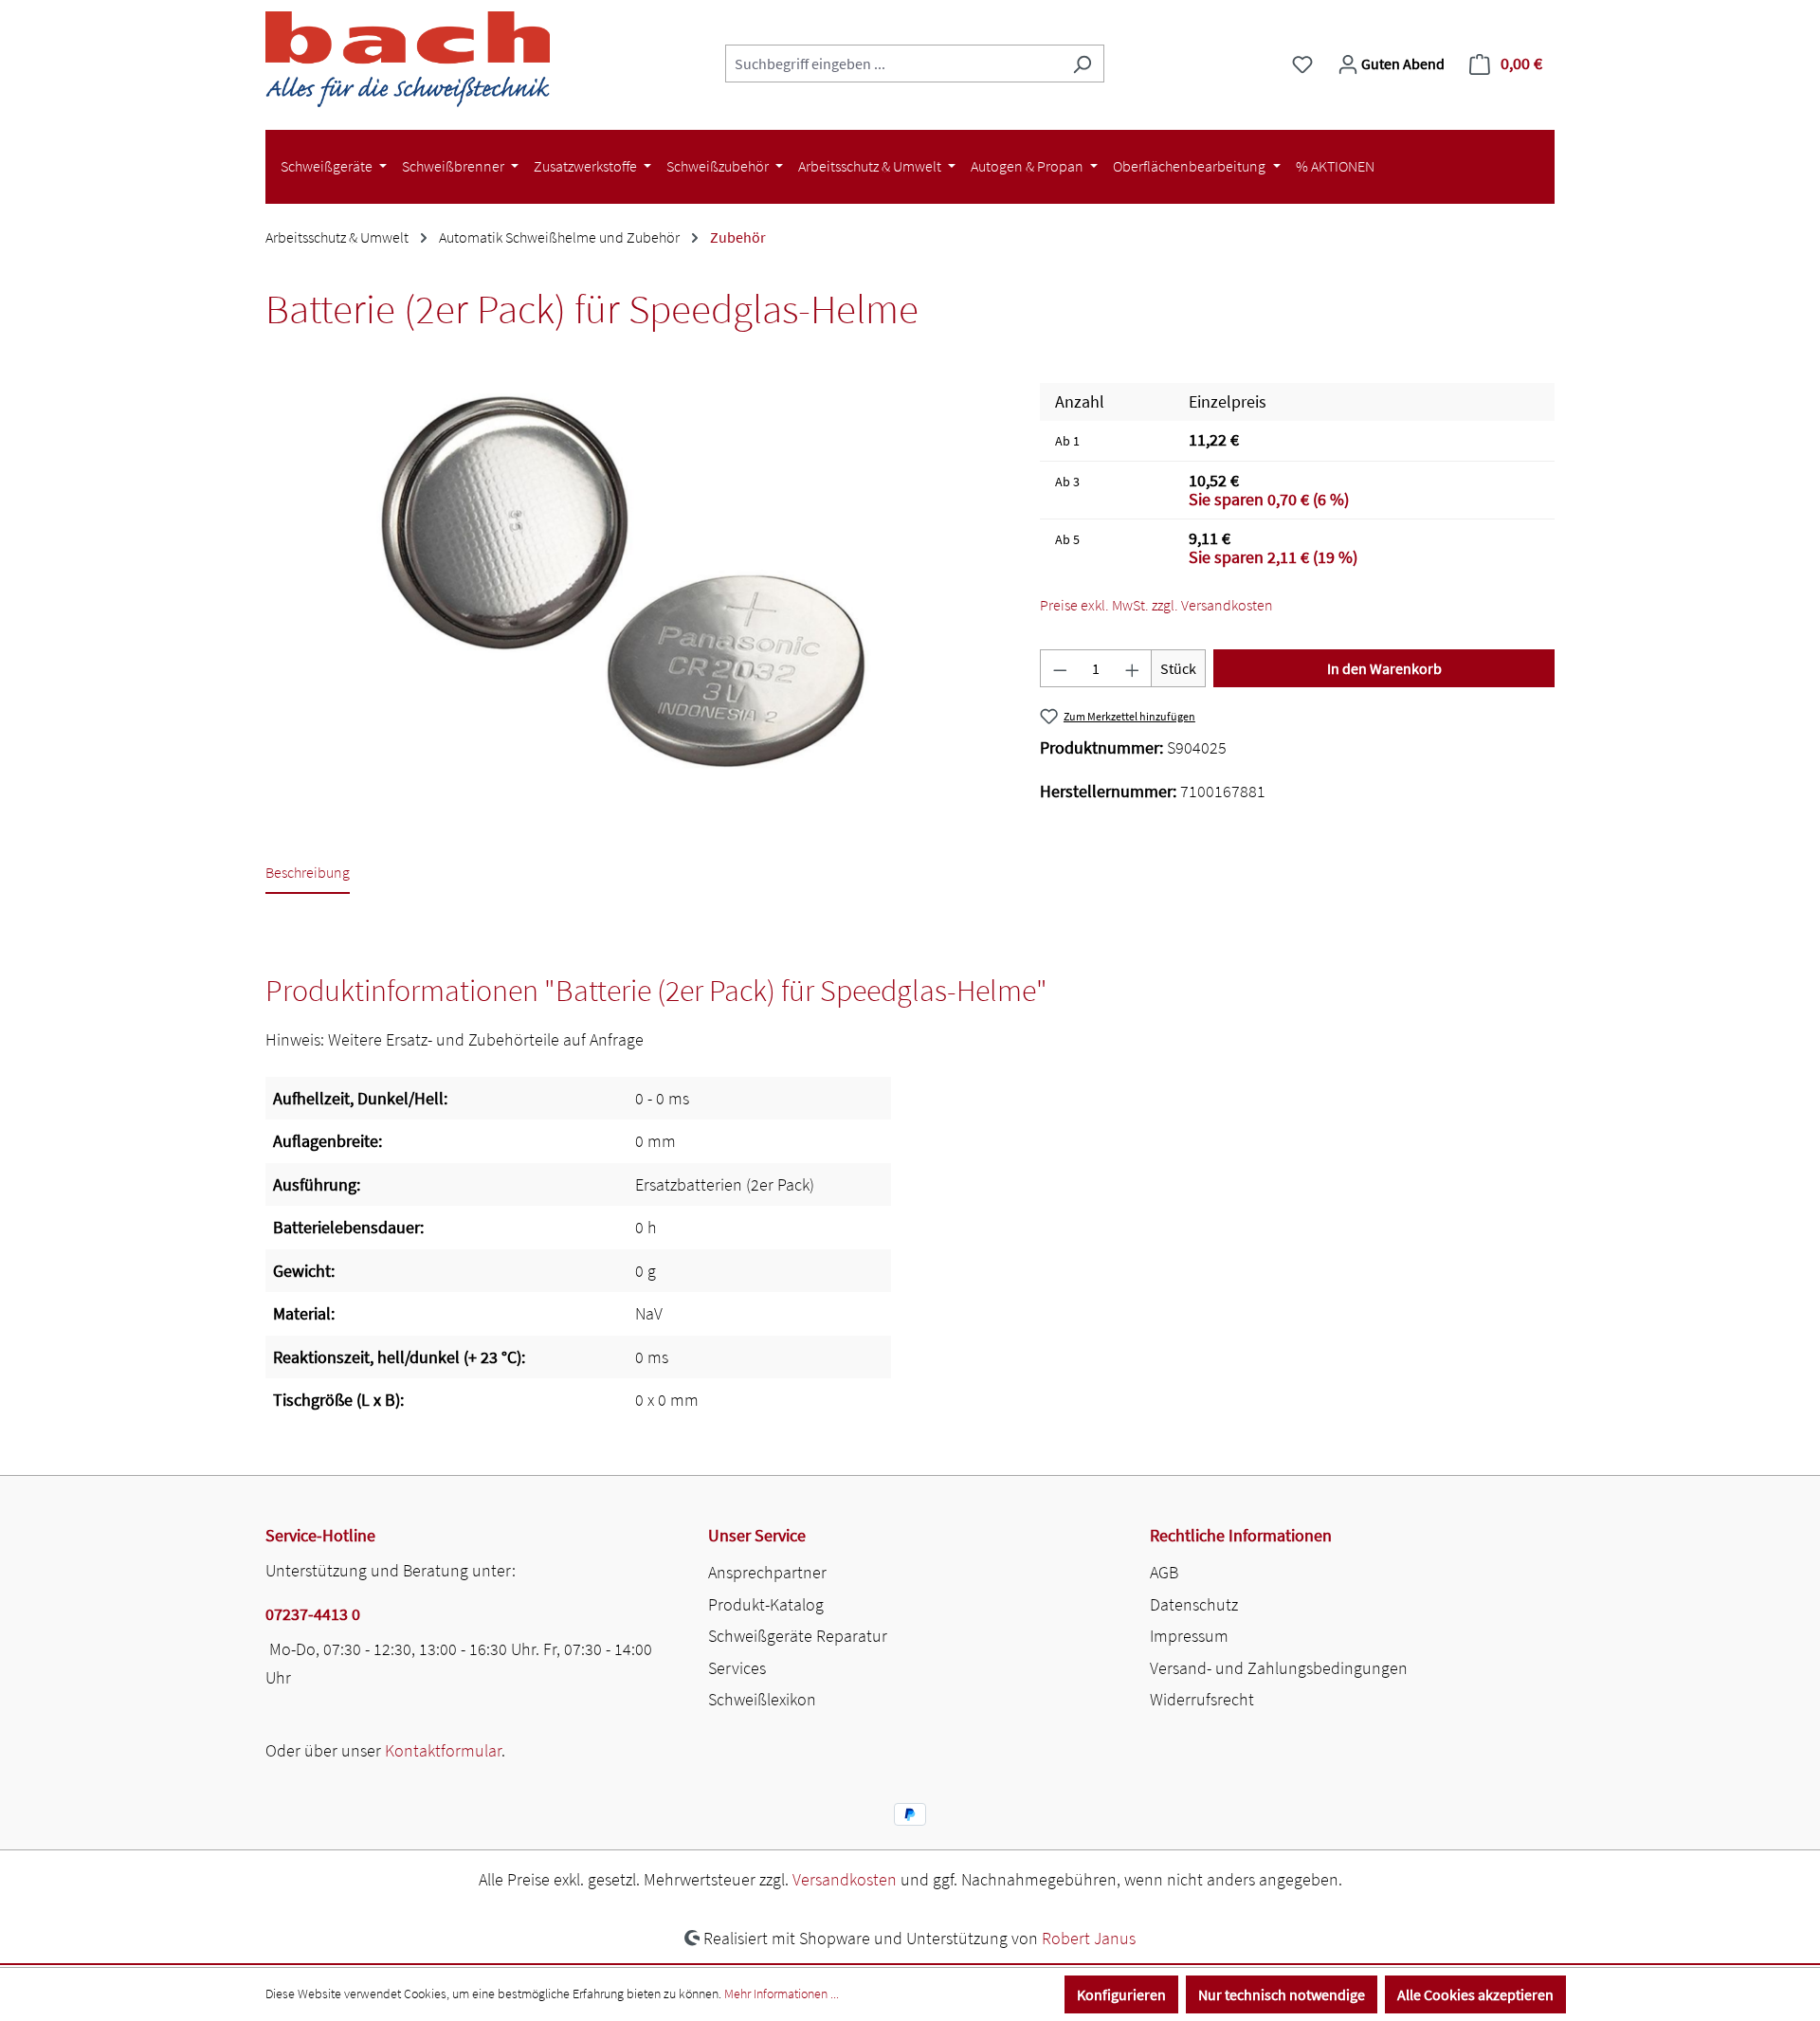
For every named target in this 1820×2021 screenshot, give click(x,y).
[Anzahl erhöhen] (1133, 668)
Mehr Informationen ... (782, 1994)
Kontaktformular (443, 1750)
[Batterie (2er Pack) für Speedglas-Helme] (633, 587)
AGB (1164, 1572)
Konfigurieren (1121, 1994)
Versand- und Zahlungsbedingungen (1279, 1668)
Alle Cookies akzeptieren (1475, 1994)
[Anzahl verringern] (1060, 668)
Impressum (1189, 1636)
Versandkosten (845, 1879)
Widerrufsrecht (1202, 1699)
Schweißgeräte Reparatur (798, 1636)
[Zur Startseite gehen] (408, 59)
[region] (634, 587)
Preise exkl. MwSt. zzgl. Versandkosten (1156, 605)
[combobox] (893, 64)
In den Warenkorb (1384, 668)
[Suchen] (1082, 64)
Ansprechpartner (767, 1572)
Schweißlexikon (762, 1699)
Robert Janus (1089, 1938)
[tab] (308, 874)
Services (737, 1668)
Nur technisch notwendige (1282, 1994)
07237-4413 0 (313, 1614)
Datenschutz (1194, 1604)
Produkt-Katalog (766, 1604)
